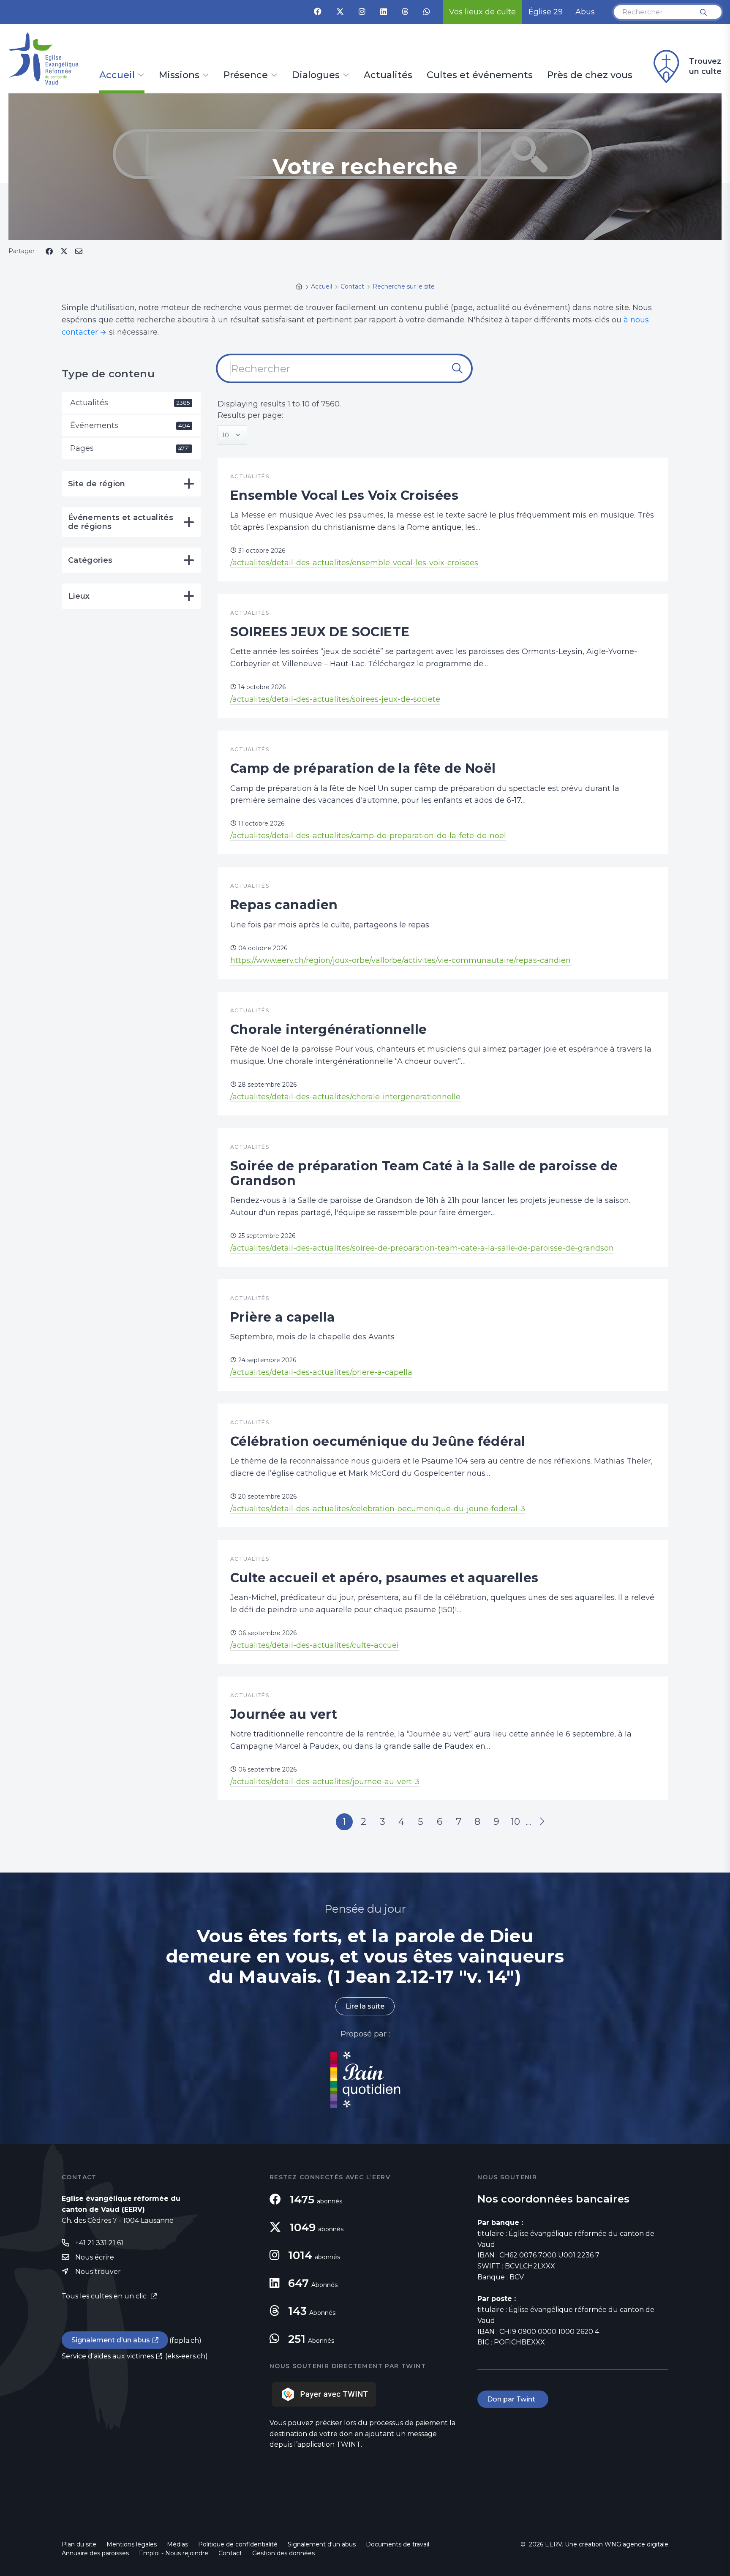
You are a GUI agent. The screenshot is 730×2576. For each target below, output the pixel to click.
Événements (130, 425)
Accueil (117, 76)
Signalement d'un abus (111, 2340)
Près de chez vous (590, 76)
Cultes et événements (480, 76)
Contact (230, 2553)
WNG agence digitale (636, 2544)
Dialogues (316, 76)
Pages (130, 448)
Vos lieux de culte (482, 12)
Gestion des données (283, 2553)
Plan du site (79, 2544)
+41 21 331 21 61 (99, 2243)
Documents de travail (398, 2544)
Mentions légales (132, 2544)
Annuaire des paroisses (95, 2553)
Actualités (388, 76)
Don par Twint (513, 2399)
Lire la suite (365, 2006)
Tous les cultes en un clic (105, 2296)
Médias (177, 2544)
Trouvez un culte (705, 66)
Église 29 (546, 12)
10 (515, 1822)
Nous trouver (98, 2272)
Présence (246, 76)
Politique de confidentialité (238, 2544)
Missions (179, 76)
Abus (585, 12)
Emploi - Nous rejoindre (174, 2553)
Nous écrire (95, 2257)
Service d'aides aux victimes (108, 2356)
